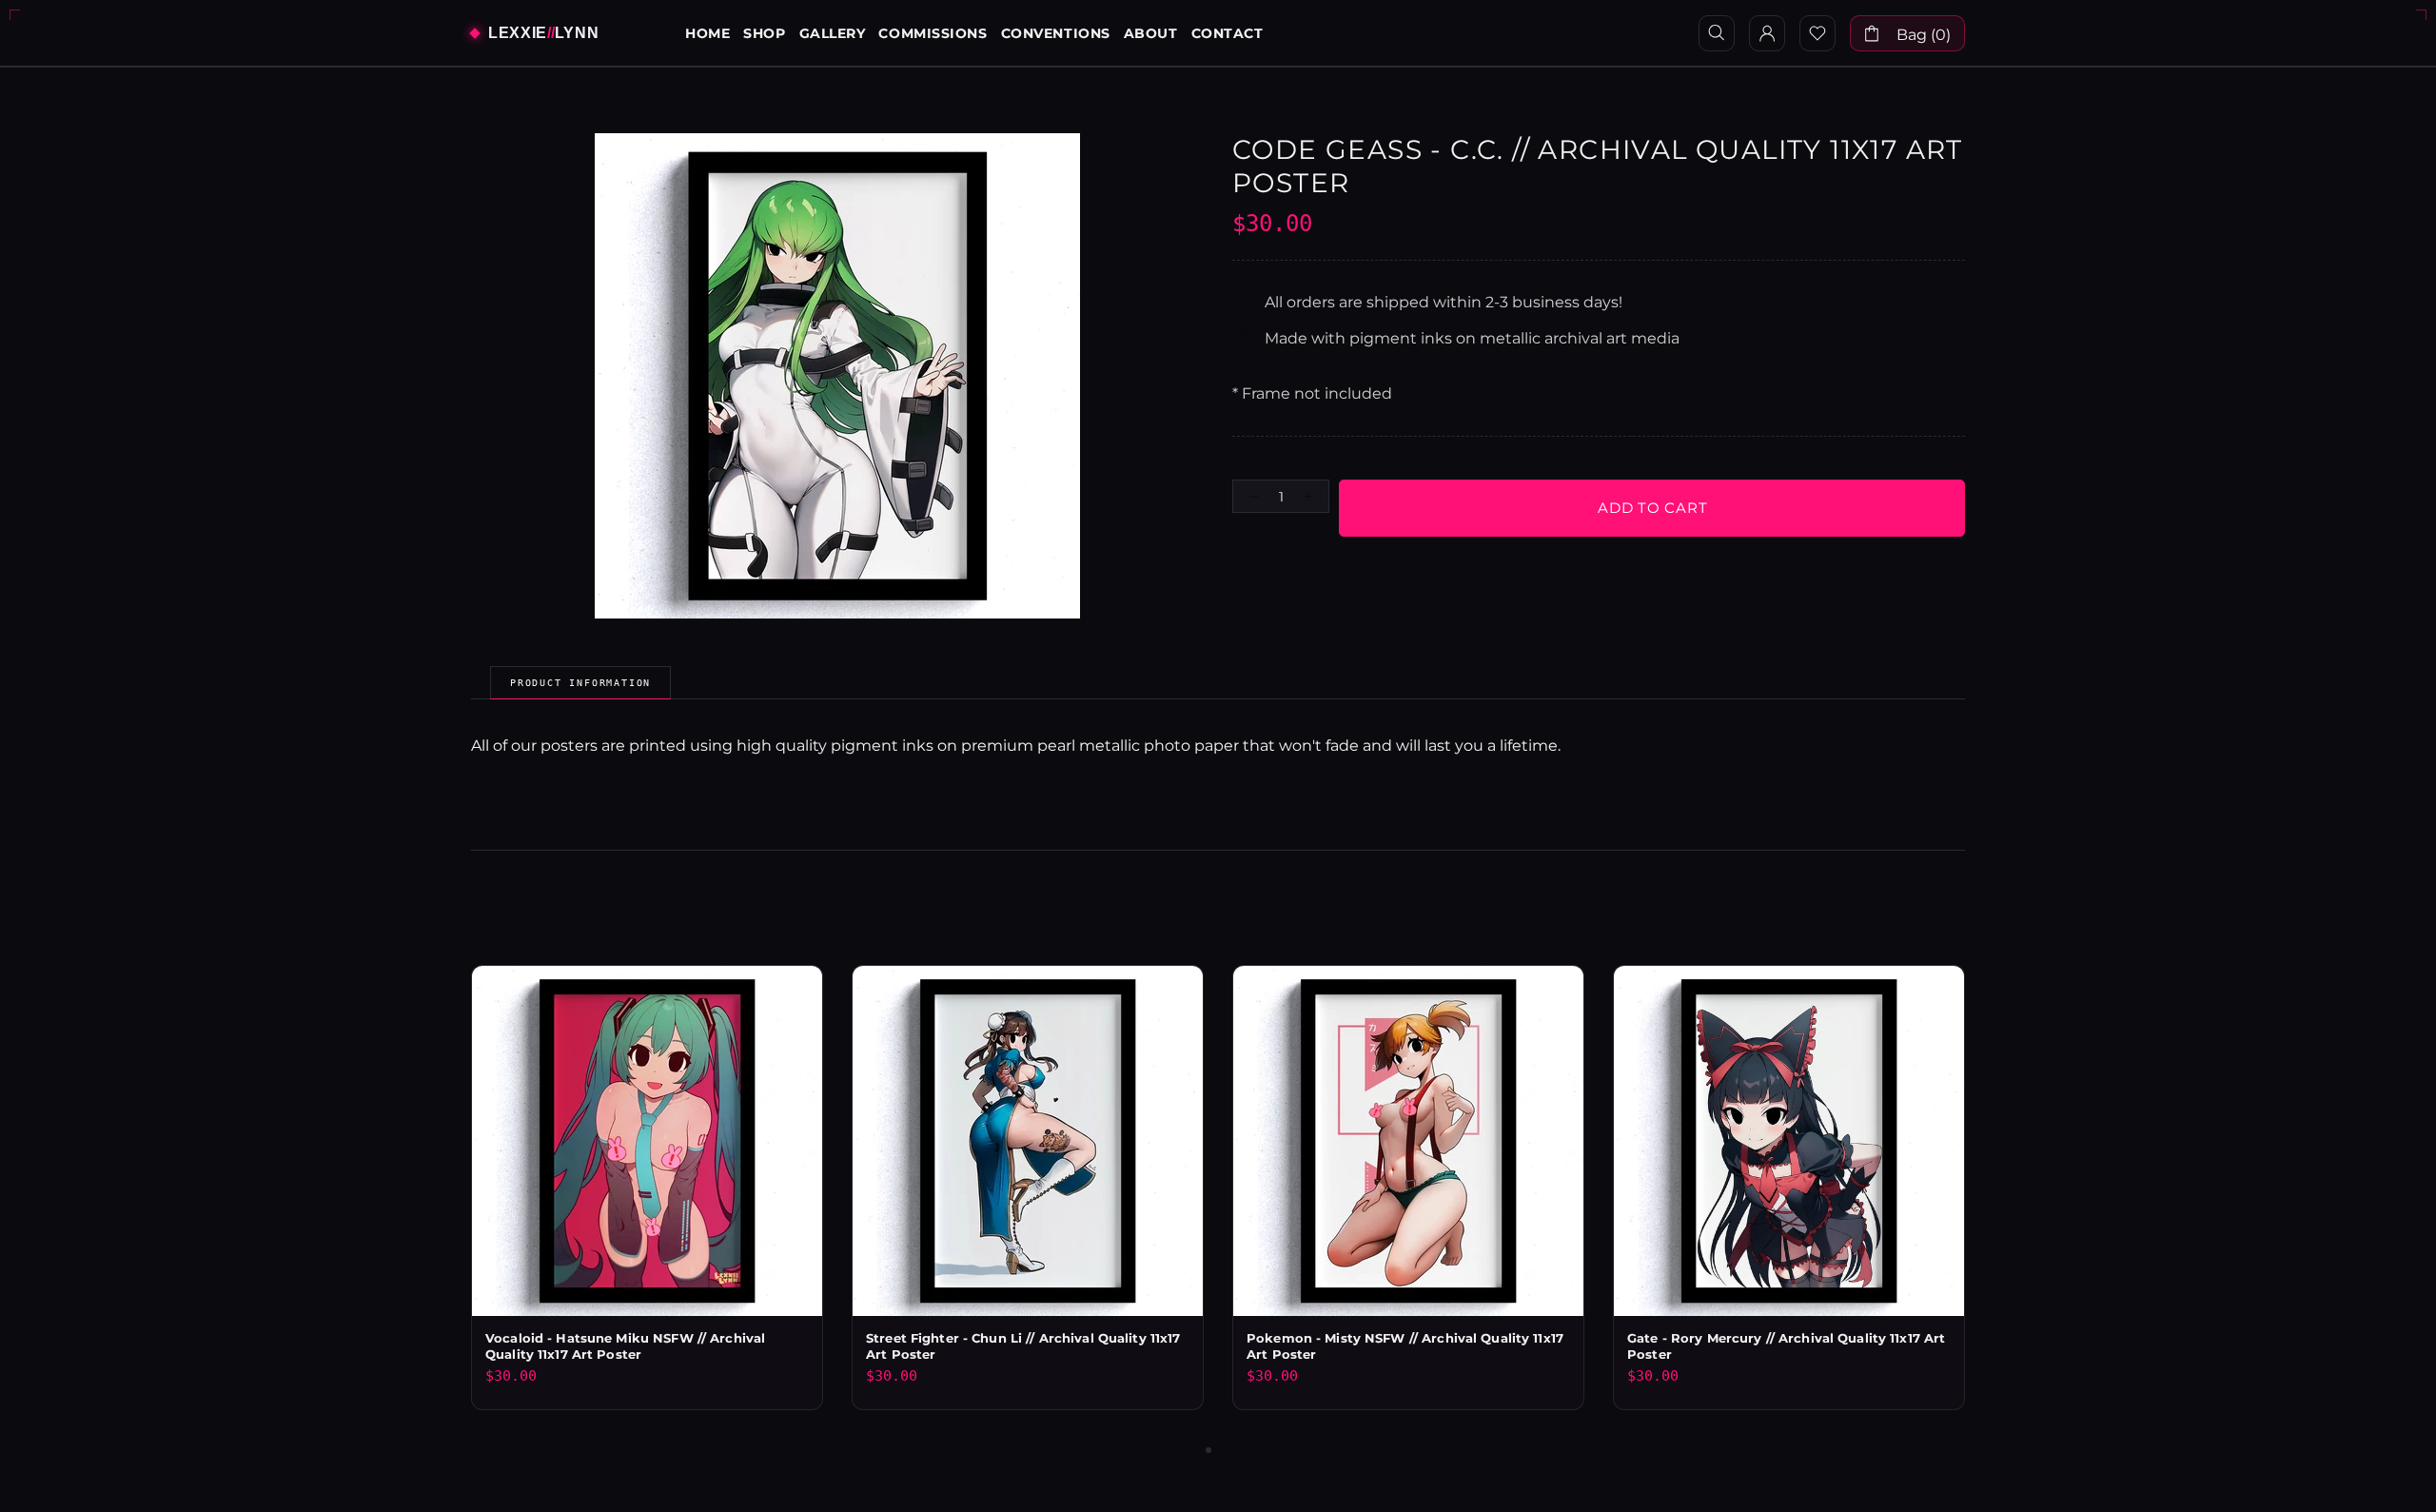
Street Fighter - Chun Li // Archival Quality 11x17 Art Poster (1023, 1346)
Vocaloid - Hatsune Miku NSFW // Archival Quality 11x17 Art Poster (625, 1346)
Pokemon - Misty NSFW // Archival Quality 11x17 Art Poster (1405, 1346)
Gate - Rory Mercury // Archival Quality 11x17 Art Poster (1786, 1346)
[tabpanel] (1408, 1202)
